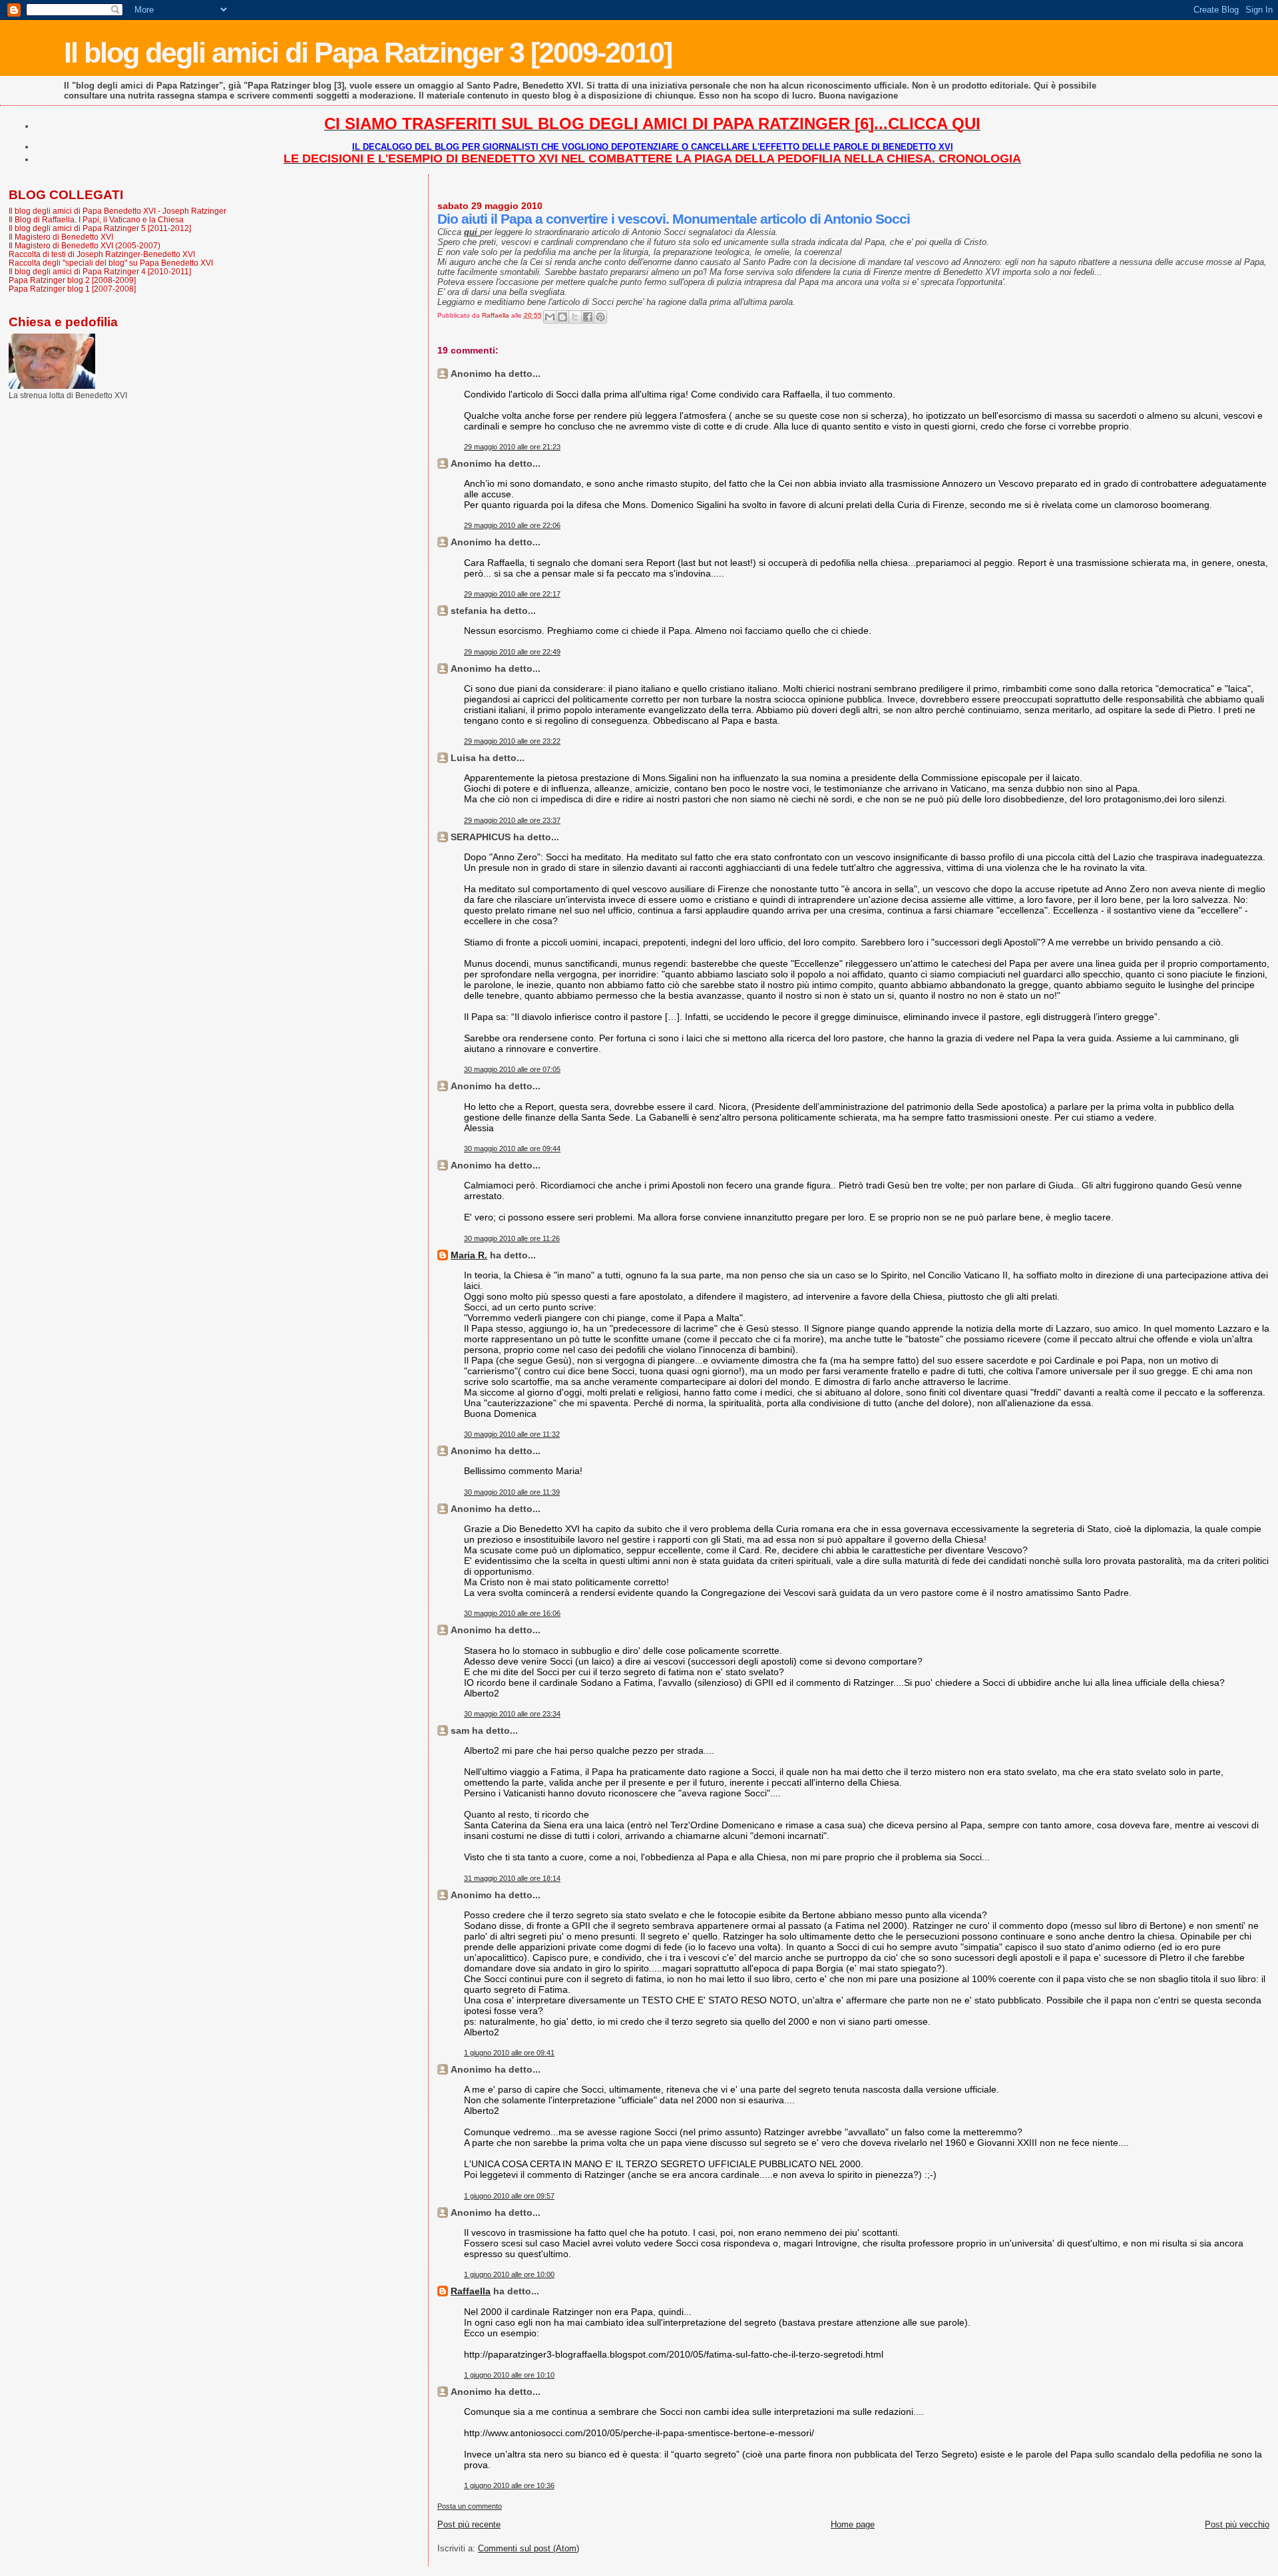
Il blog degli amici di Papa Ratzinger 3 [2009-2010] (368, 53)
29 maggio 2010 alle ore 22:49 (512, 652)
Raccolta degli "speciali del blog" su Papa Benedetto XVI (111, 263)
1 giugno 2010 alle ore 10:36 (509, 2485)
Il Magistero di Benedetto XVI (61, 237)
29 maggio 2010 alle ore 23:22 (512, 741)
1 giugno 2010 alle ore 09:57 (509, 2196)
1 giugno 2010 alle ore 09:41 (509, 2053)
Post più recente (469, 2524)
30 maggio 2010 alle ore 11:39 (512, 1492)
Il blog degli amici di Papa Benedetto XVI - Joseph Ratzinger (117, 211)
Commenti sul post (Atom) (529, 2548)
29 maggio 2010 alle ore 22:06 (512, 525)
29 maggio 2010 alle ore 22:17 (512, 594)
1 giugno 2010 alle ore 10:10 (509, 2375)
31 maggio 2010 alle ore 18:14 (512, 1878)
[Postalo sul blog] (562, 317)
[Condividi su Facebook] (588, 317)
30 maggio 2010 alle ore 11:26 (512, 1238)
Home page (853, 2524)
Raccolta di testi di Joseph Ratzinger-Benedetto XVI (102, 254)
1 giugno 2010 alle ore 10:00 (509, 2274)
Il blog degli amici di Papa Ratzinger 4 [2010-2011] (100, 271)
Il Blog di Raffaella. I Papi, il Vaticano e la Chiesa (96, 219)
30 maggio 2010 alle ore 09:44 (512, 1149)
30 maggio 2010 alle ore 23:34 (512, 1714)
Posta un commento (470, 2506)
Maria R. (469, 1255)
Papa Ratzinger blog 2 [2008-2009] (72, 280)
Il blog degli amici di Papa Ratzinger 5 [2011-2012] (100, 228)
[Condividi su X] (575, 317)
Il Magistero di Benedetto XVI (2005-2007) (85, 245)
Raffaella (471, 2291)
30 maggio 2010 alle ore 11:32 (512, 1434)
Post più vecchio (1237, 2524)
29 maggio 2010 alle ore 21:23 (512, 447)
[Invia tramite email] (550, 317)
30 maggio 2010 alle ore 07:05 (512, 1069)
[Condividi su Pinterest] (600, 317)
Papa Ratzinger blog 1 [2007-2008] (72, 289)
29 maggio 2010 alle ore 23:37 (512, 820)
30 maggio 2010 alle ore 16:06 (512, 1613)
